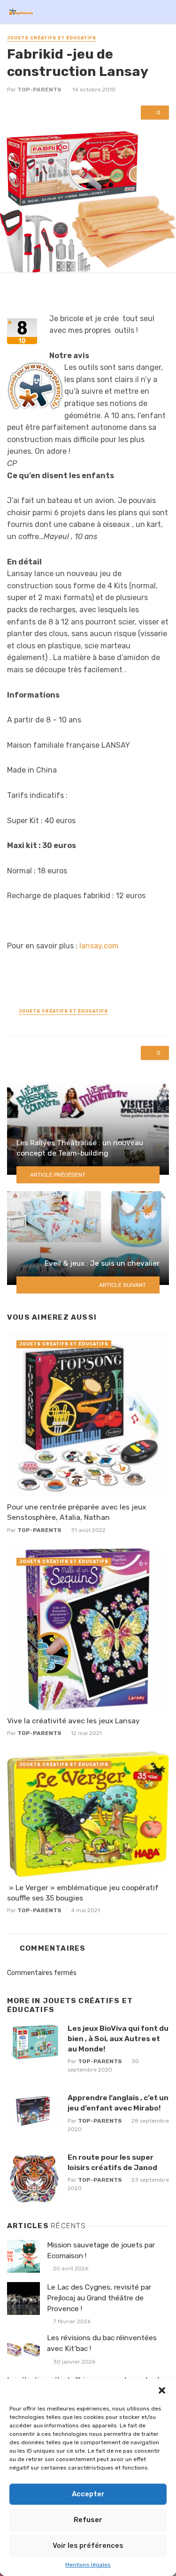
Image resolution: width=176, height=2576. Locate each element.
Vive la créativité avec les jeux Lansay (73, 1721)
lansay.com (99, 946)
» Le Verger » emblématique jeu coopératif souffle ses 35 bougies (83, 1893)
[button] (162, 2390)
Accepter (88, 2494)
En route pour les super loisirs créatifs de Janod (112, 2162)
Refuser (88, 2520)
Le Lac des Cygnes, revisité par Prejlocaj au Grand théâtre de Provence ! (99, 2298)
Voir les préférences (88, 2546)
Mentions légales (88, 2565)
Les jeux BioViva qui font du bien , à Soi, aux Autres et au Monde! (118, 2039)
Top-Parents (39, 90)
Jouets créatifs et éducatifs (52, 38)
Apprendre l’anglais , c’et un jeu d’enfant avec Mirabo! (118, 2103)
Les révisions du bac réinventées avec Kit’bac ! (102, 2343)
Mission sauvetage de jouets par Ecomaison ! (101, 2250)
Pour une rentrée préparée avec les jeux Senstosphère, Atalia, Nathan (77, 1512)
